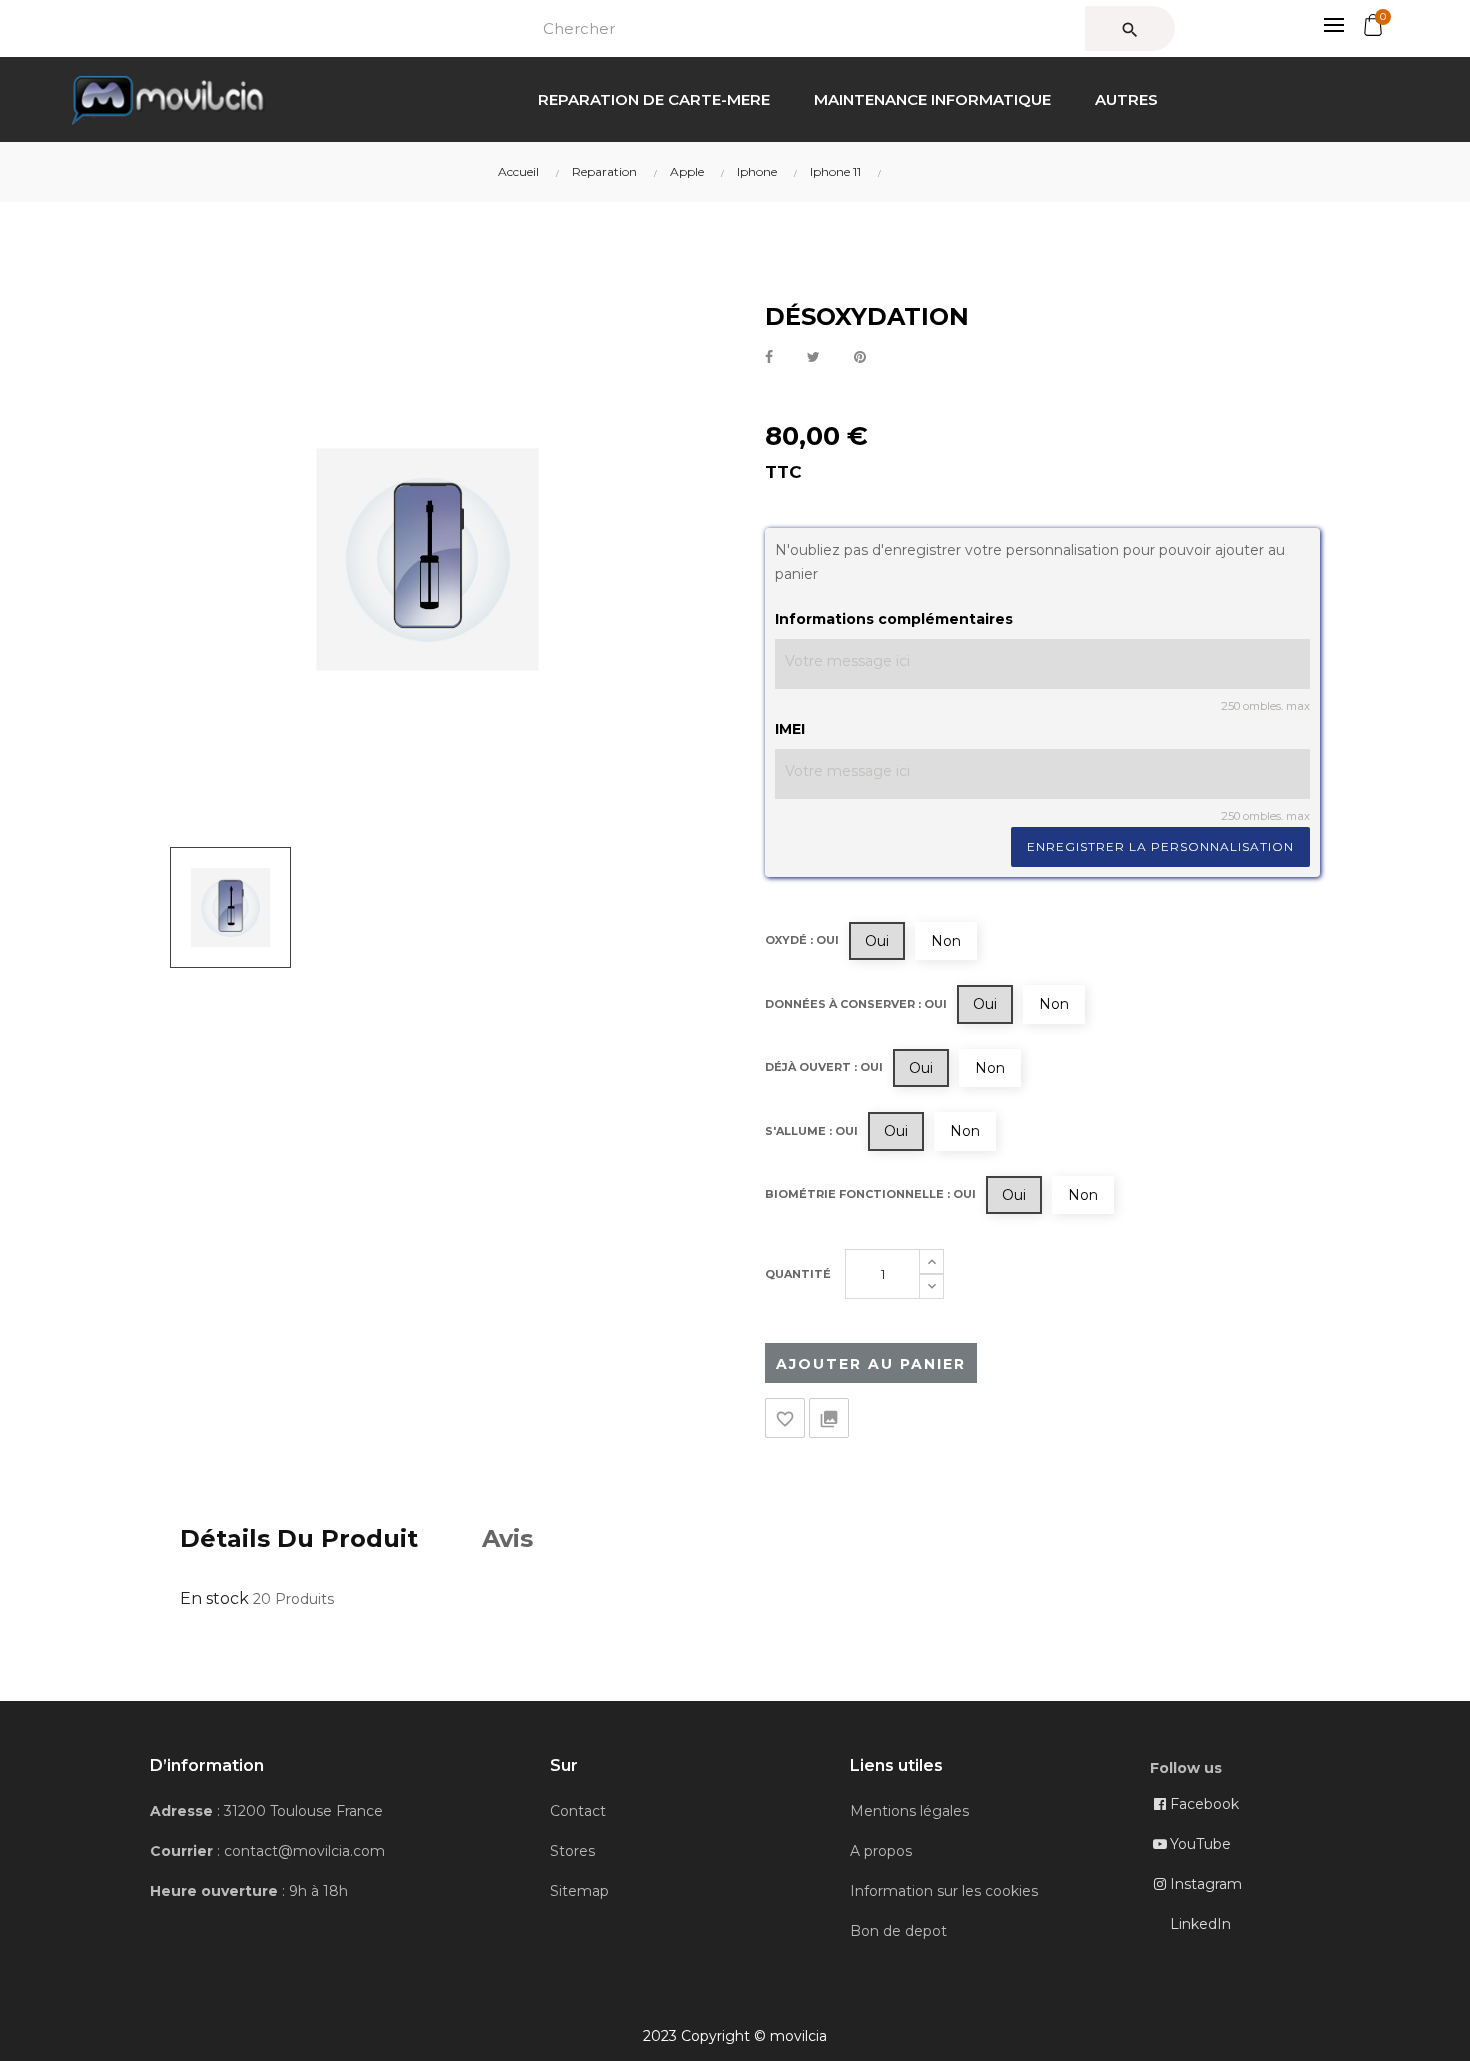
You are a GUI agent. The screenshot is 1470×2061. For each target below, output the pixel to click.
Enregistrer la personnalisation (1160, 846)
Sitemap (579, 1891)
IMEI (790, 729)
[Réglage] (1323, 25)
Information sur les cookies (944, 1891)
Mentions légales (909, 1811)
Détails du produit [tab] (299, 1538)
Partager (769, 357)
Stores (572, 1851)
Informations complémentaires (894, 619)
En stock (214, 1598)
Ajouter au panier (871, 1364)
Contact (578, 1811)
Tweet (813, 357)
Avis (507, 1538)
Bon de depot (898, 1931)
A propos (881, 1851)
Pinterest (860, 357)
